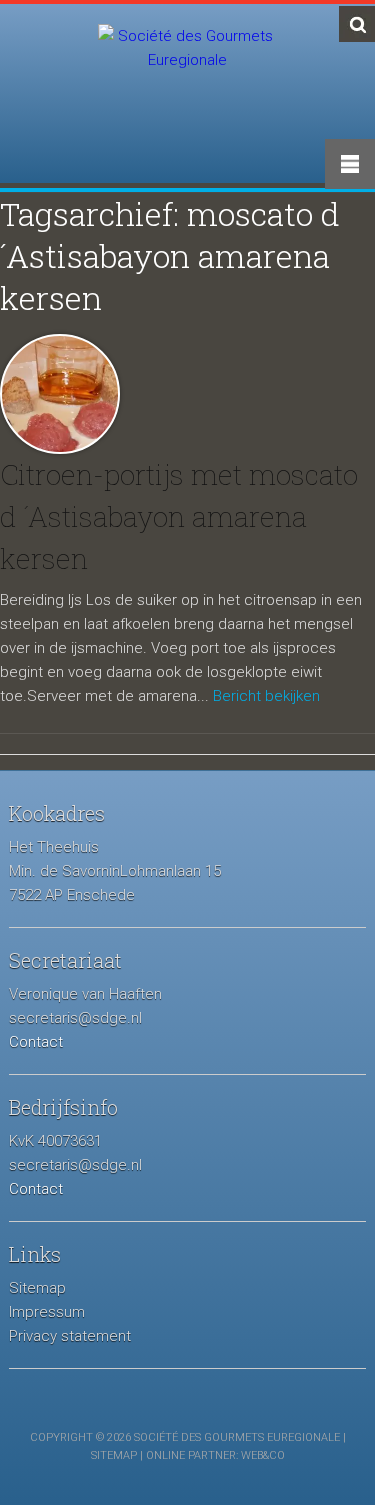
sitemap (114, 1455)
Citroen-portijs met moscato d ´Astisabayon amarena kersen (179, 516)
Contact (36, 1042)
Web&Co (263, 1455)
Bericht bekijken (266, 696)
